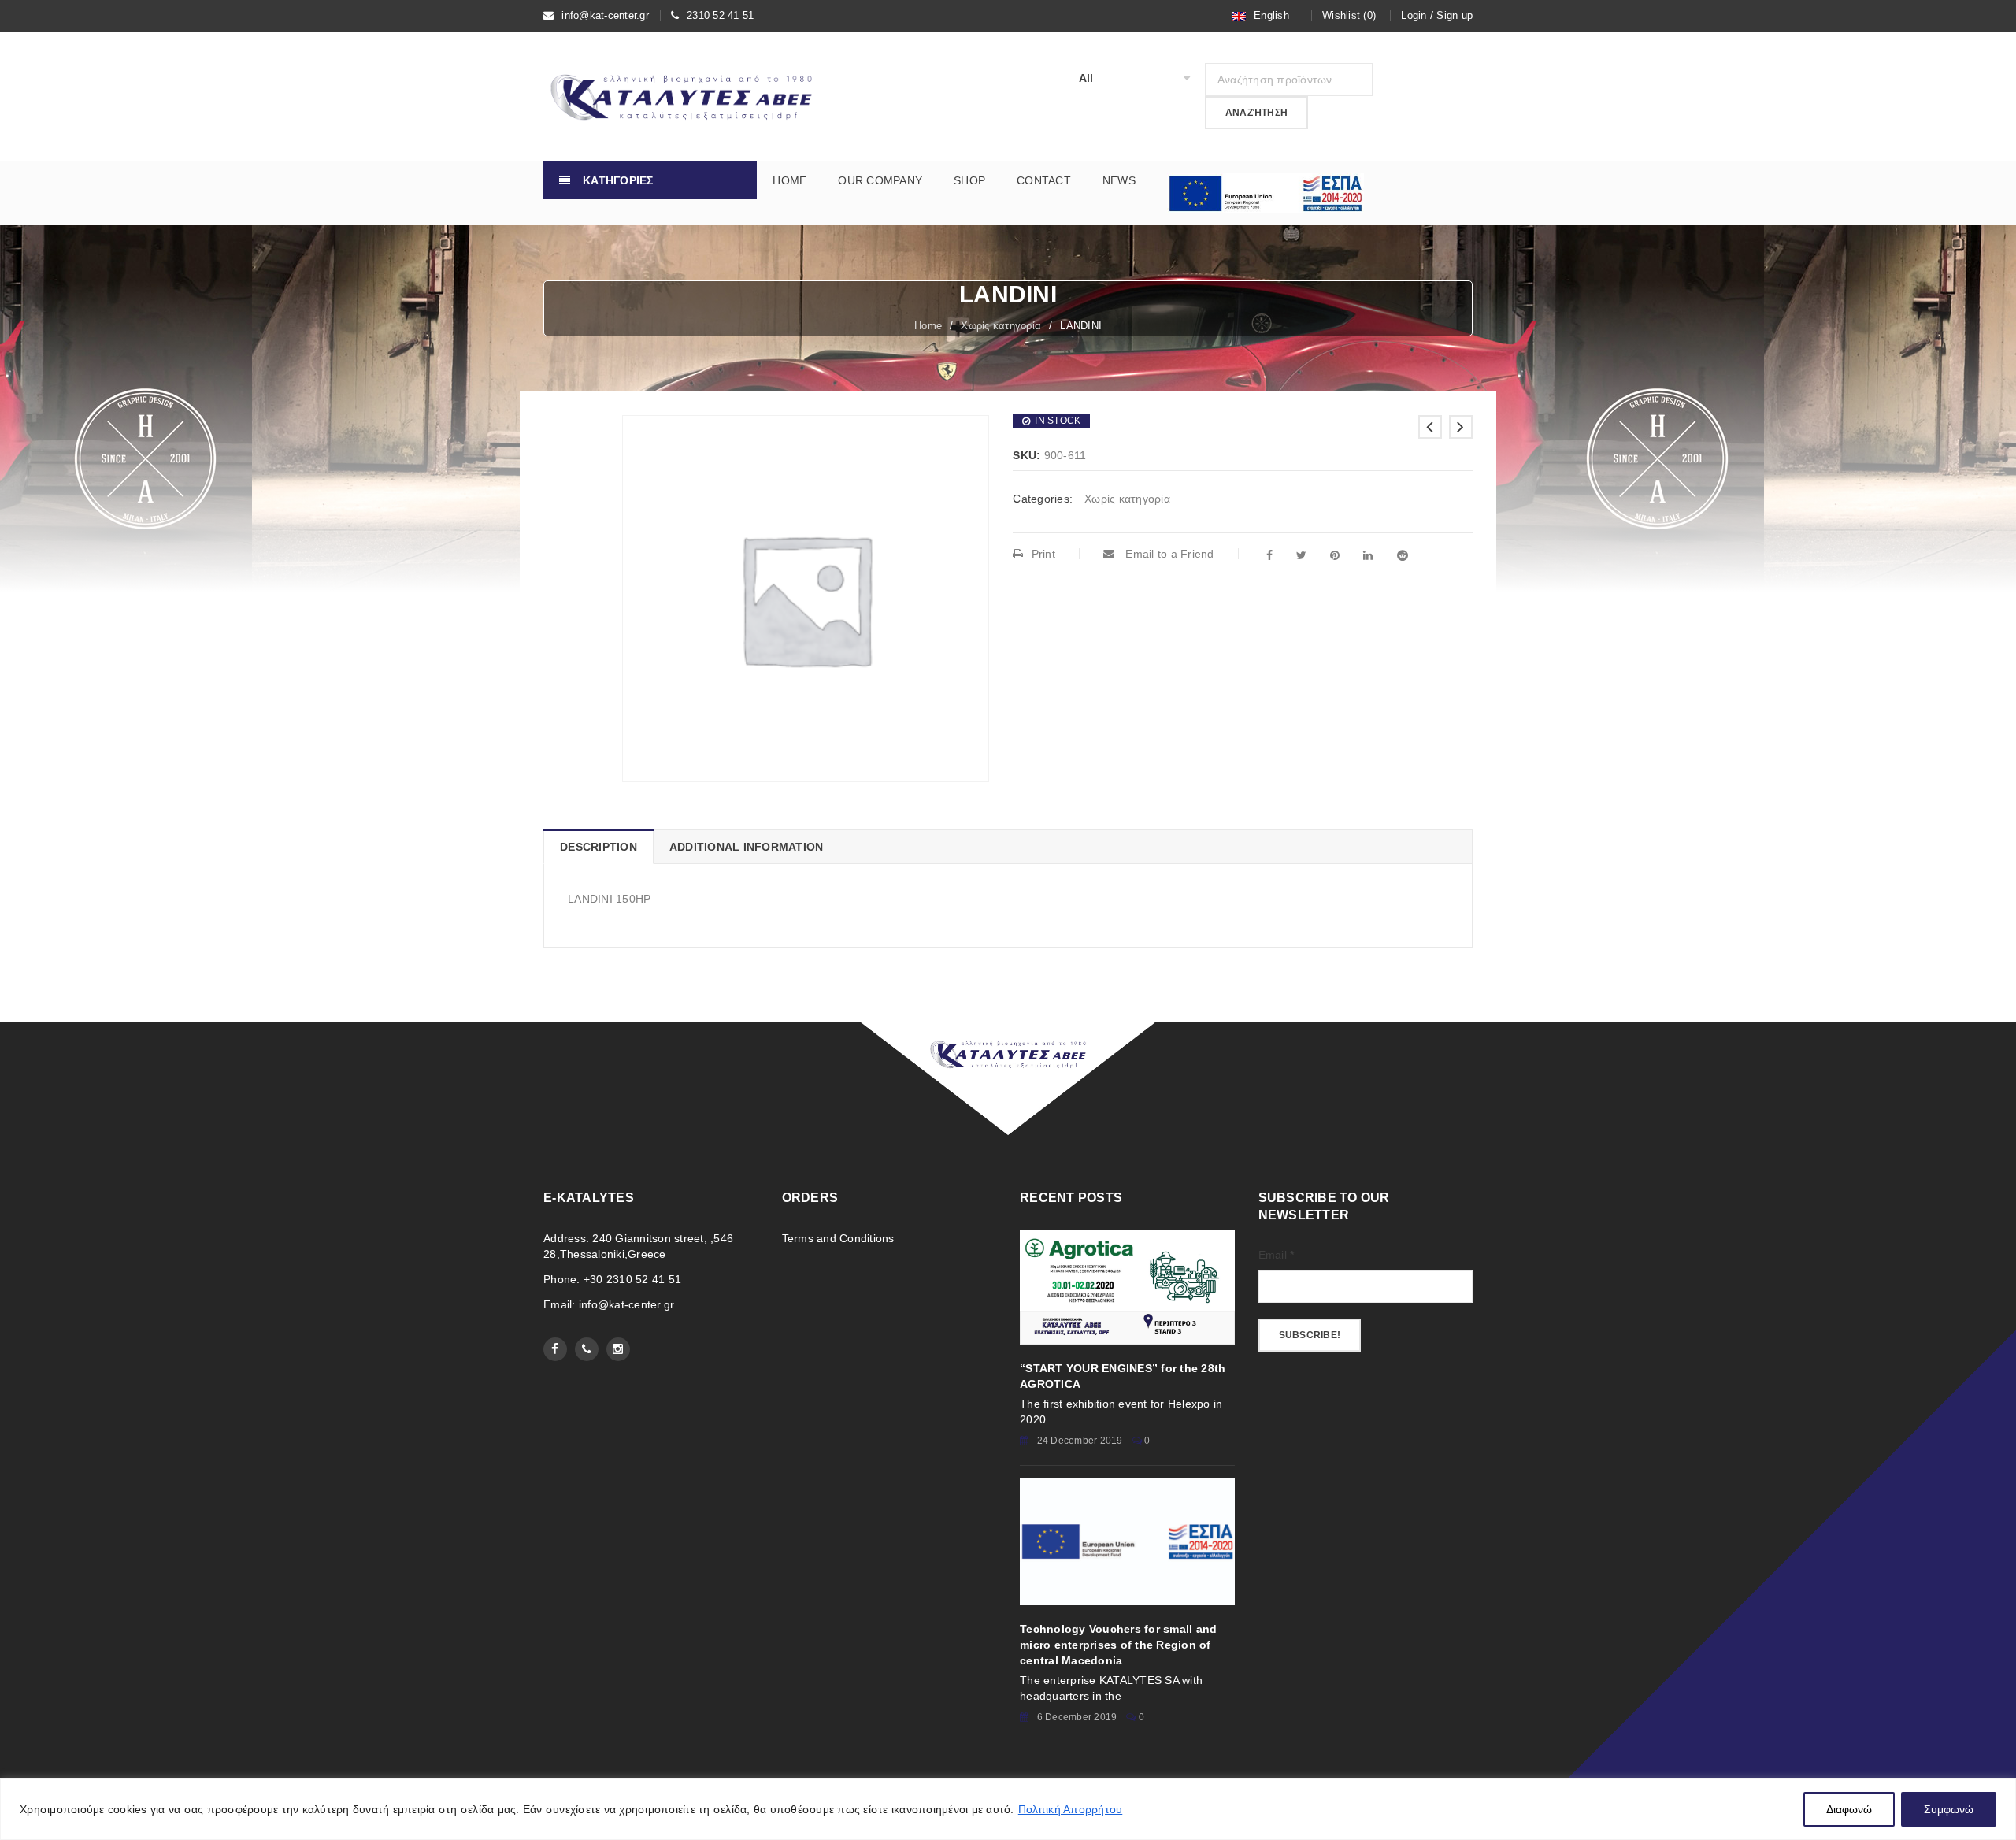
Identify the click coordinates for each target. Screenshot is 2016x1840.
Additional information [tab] (747, 847)
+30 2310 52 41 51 (632, 1279)
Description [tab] (598, 847)
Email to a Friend (1168, 554)
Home (928, 326)
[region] (1008, 1809)
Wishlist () (1349, 15)
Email (1277, 1255)
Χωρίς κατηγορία (1001, 326)
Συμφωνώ (1949, 1809)
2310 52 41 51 (720, 15)
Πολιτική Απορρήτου (1071, 1809)
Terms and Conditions (838, 1238)
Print (1043, 554)
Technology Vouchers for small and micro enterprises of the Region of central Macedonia (1118, 1645)
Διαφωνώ (1849, 1809)
